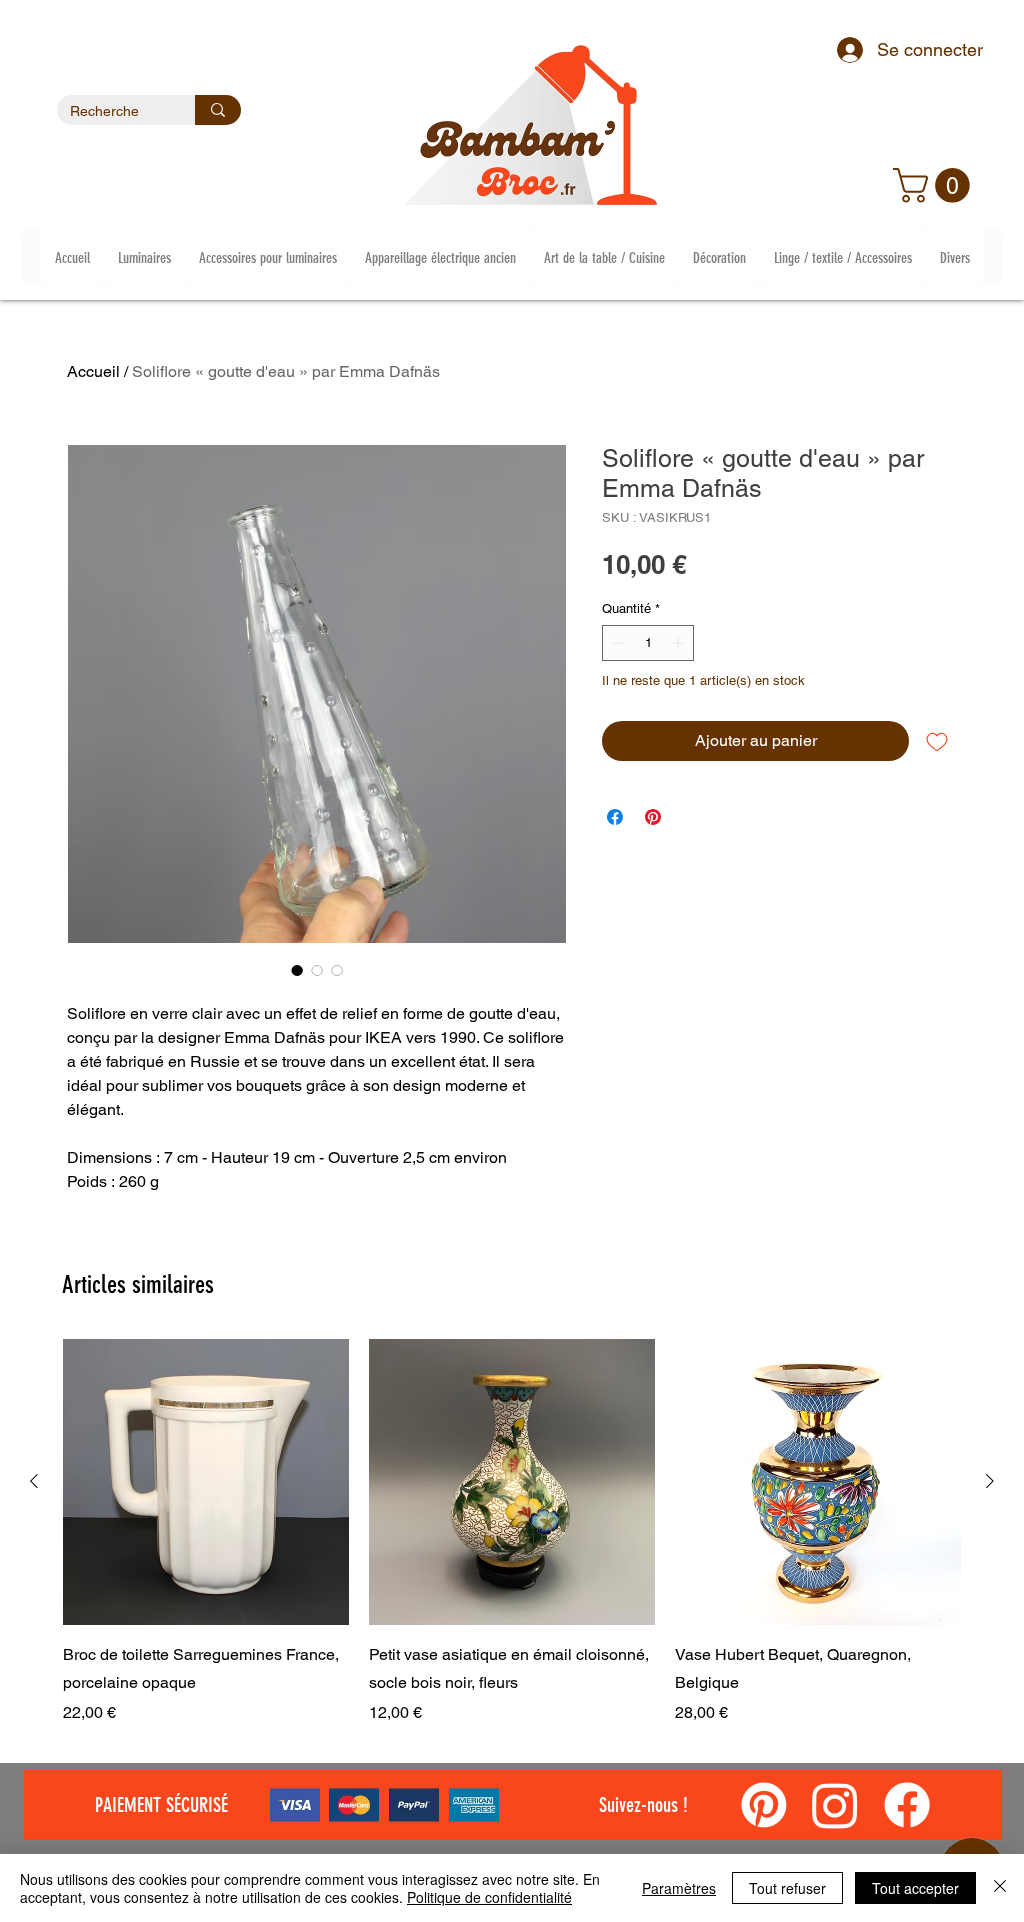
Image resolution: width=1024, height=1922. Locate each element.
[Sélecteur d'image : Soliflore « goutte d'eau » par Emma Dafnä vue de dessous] (317, 970)
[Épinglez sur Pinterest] (653, 817)
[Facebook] (907, 1805)
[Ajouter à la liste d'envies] (937, 741)
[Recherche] (218, 110)
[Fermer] (1000, 1888)
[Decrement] (617, 643)
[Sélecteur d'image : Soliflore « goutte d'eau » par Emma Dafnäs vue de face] (297, 970)
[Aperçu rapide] (206, 1482)
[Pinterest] (764, 1805)
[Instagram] (835, 1805)
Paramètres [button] (679, 1888)
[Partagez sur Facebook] (615, 817)
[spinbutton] (648, 643)
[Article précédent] (34, 1481)
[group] (512, 1532)
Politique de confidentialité (489, 1897)
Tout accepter (915, 1888)
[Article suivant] (990, 1481)
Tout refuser (787, 1888)
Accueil (93, 371)
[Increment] (680, 643)
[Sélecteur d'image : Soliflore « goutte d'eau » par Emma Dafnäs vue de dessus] (337, 970)
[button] (935, 185)
